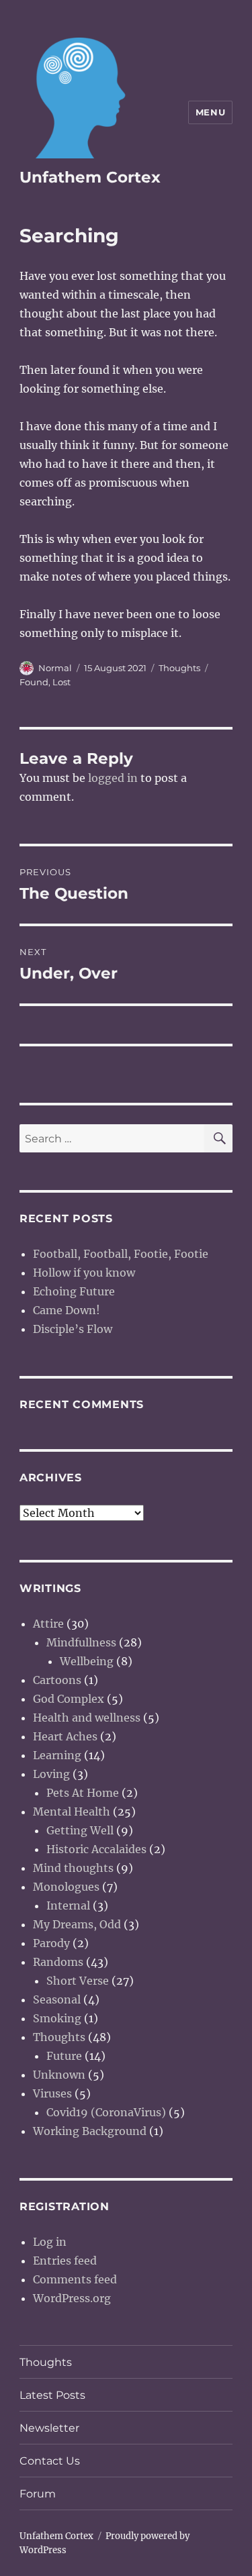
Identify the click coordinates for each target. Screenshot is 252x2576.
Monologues (66, 1887)
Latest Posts (52, 2395)
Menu (210, 112)
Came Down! (67, 1310)
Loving (51, 1774)
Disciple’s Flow (73, 1329)
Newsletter (49, 2428)
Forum (38, 2494)
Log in (50, 2242)
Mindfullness (81, 1642)
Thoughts (179, 668)
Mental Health (72, 1812)
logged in (113, 778)
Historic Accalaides (96, 1849)
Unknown (59, 2075)
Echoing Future (74, 1291)
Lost (61, 682)
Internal (68, 1905)
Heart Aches (65, 1736)
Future (64, 2056)
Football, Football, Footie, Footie (121, 1254)
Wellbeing (87, 1661)
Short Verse (78, 1981)
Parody (51, 1943)
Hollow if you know (84, 1273)
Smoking (57, 2018)
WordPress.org (72, 2298)
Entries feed (65, 2261)
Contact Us (50, 2461)
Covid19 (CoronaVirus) (106, 2112)
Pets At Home (83, 1793)
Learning (57, 1755)
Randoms (58, 1962)
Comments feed (75, 2279)
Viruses (52, 2093)
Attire (48, 1624)
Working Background (90, 2131)
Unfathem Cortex (90, 177)
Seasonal (57, 1999)
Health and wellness (87, 1718)
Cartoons (57, 1680)
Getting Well (80, 1830)
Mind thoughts (73, 1868)
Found (34, 682)
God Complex (69, 1699)
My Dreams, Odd (77, 1924)
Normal (55, 668)
